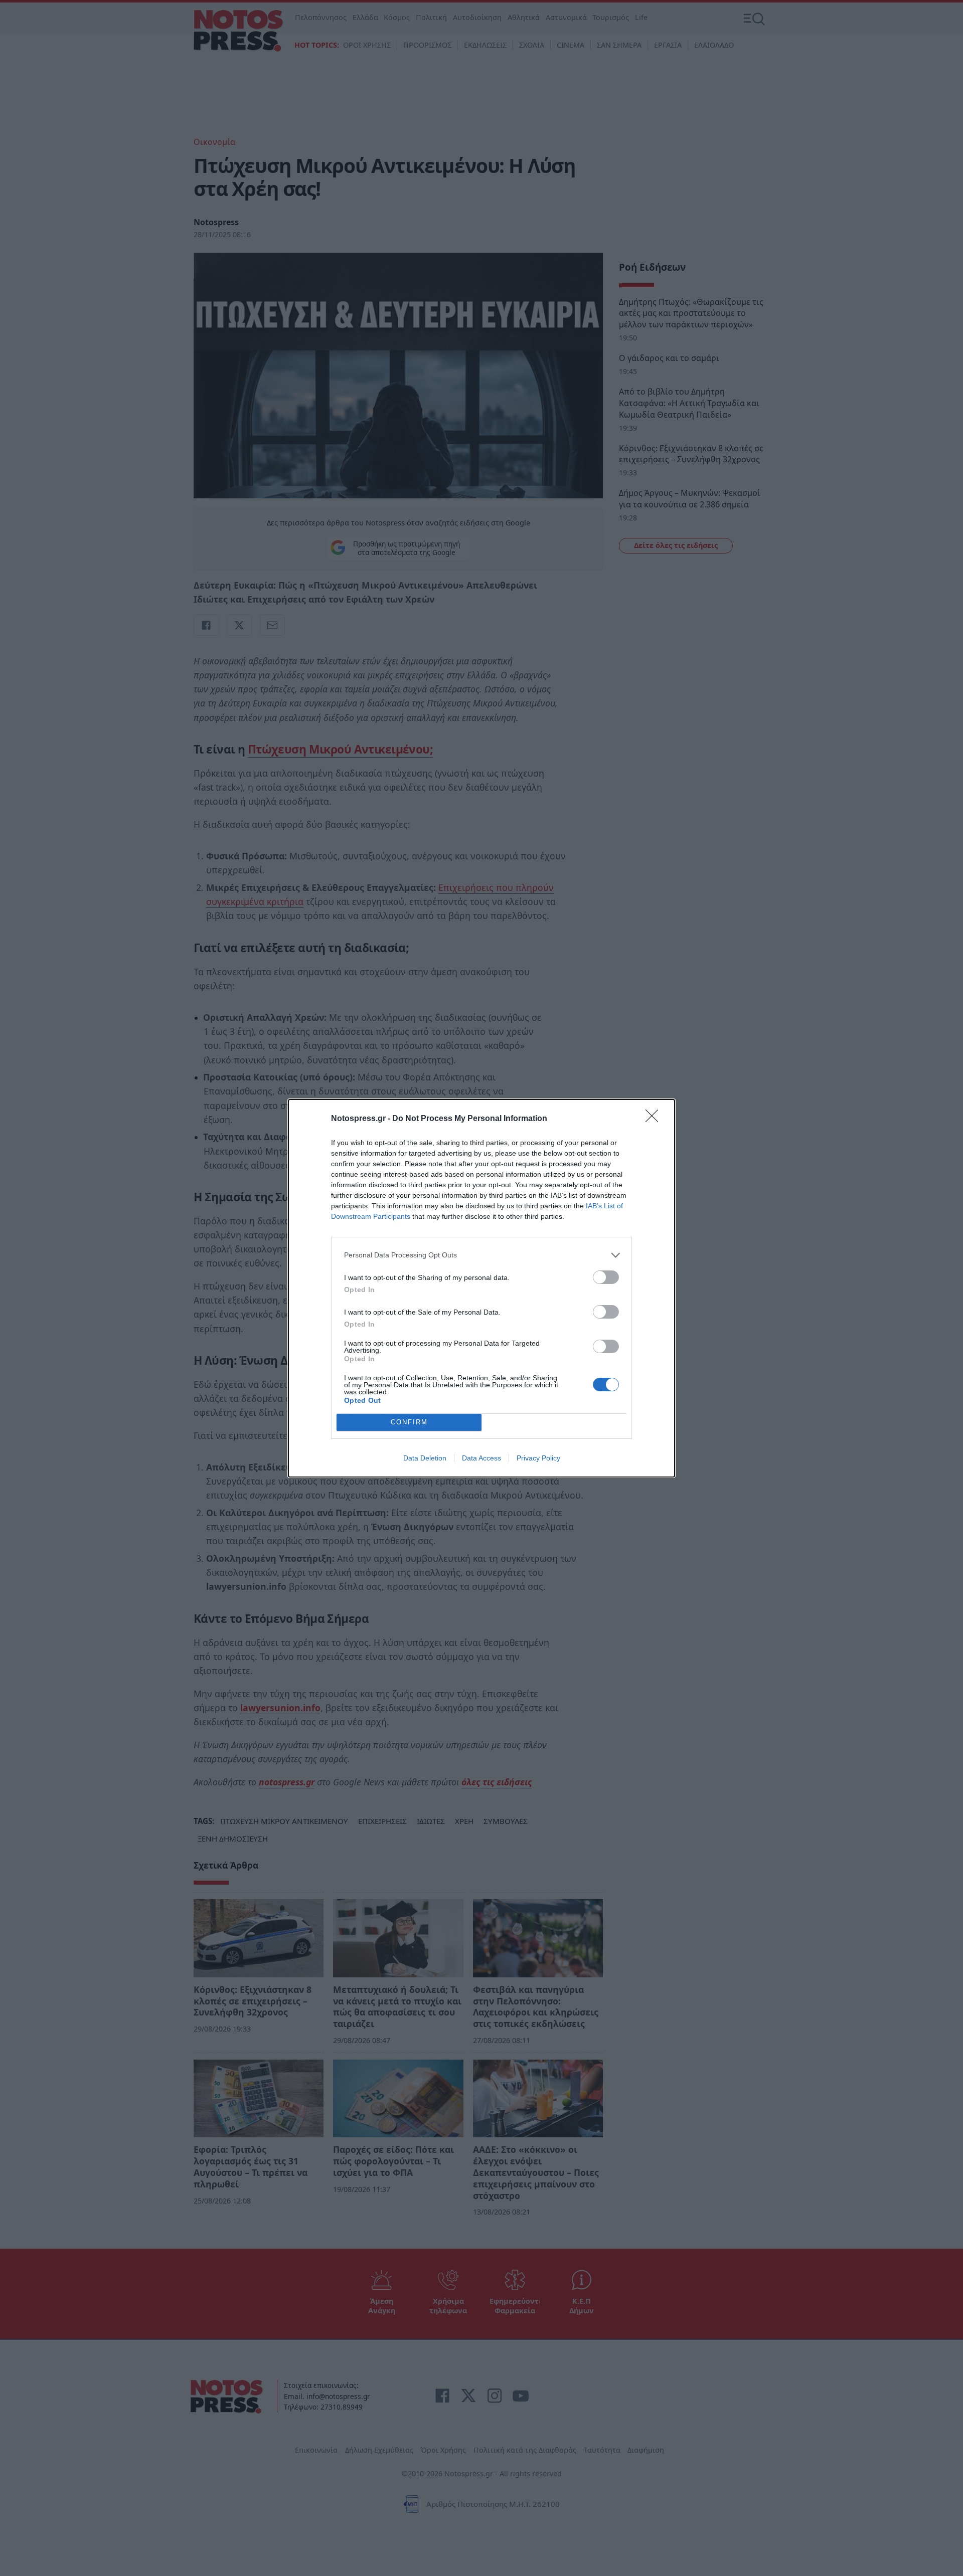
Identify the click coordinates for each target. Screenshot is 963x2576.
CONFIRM (409, 1422)
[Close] (655, 1119)
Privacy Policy (538, 1458)
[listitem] (481, 1255)
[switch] (606, 1277)
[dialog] (481, 1288)
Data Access (481, 1458)
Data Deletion (425, 1458)
